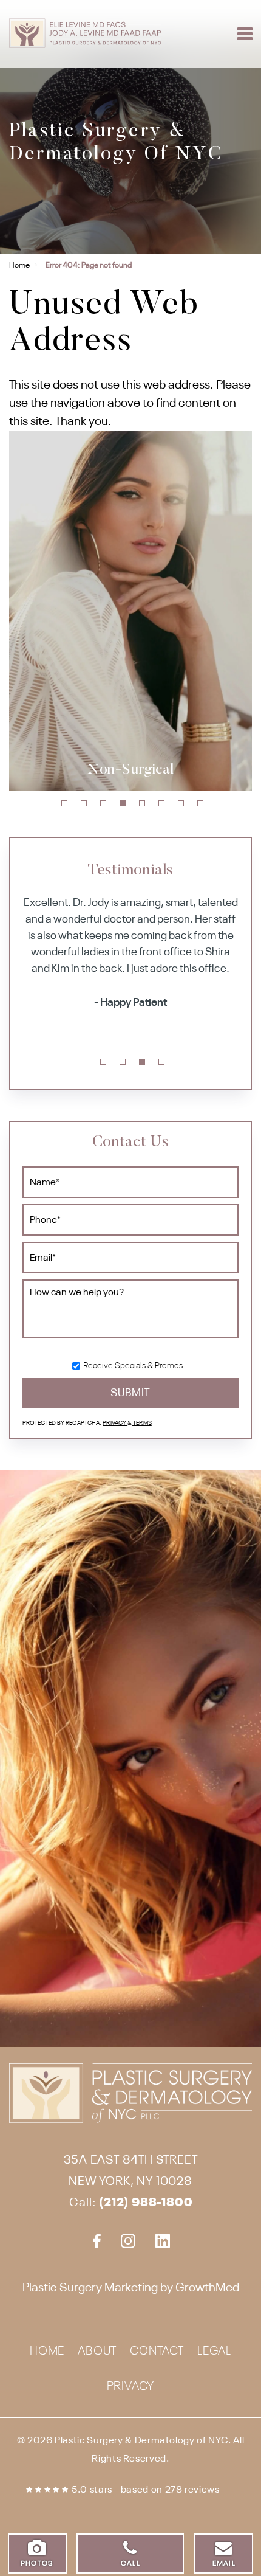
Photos (37, 2564)
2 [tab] (84, 803)
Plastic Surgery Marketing (90, 2288)
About (97, 2352)
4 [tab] (123, 803)
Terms (142, 1423)
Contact (157, 2352)
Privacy (115, 1423)
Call (130, 2564)
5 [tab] (142, 803)
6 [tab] (161, 803)
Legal (214, 2352)
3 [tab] (103, 803)
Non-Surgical (130, 770)
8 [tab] (200, 803)
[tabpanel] (130, 611)
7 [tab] (181, 803)
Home (19, 265)
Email (224, 2564)
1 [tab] (64, 803)
